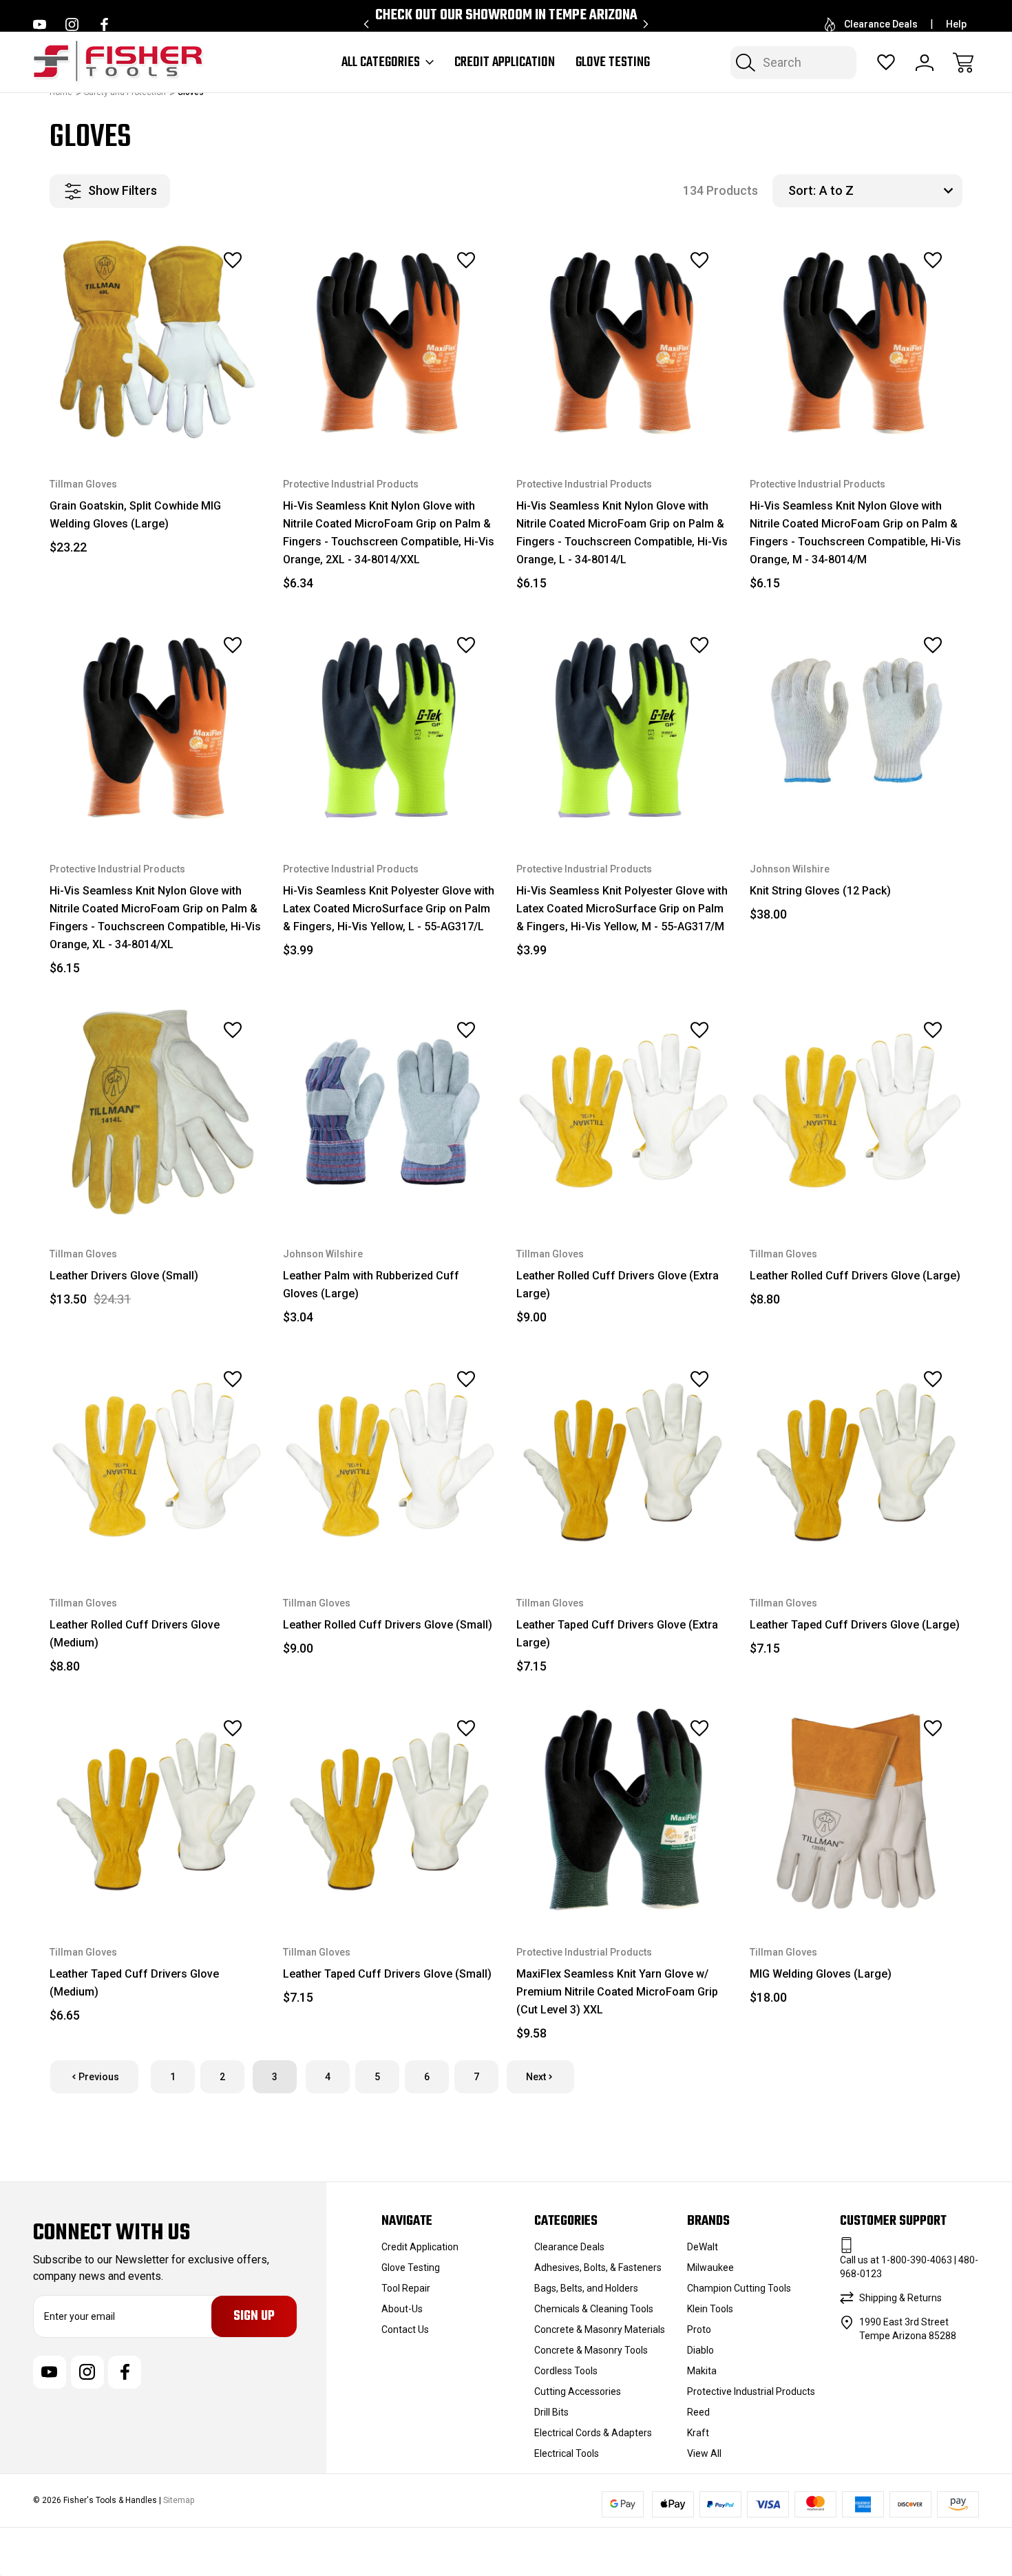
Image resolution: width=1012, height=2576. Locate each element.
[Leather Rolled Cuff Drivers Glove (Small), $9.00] (389, 1462)
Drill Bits (551, 2412)
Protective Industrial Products (751, 2391)
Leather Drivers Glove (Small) (124, 1276)
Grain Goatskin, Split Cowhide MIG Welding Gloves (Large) (135, 515)
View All (704, 2453)
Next (536, 2077)
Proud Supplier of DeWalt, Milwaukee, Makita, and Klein (506, 24)
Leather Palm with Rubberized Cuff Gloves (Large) (371, 1285)
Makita (702, 2371)
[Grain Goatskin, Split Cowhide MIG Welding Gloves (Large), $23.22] (156, 343)
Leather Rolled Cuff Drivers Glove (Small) (388, 1625)
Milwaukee (710, 2268)
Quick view (195, 291)
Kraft (698, 2433)
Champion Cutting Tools (739, 2288)
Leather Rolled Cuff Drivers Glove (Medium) (135, 1634)
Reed (698, 2412)
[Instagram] (72, 24)
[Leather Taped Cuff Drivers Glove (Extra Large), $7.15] (623, 1462)
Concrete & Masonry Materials (600, 2329)
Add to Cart (156, 418)
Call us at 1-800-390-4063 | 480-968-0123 (909, 2267)
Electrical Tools (567, 2453)
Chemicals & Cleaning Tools (594, 2309)
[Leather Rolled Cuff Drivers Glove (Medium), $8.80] (156, 1462)
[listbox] (889, 191)
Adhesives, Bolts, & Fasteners (598, 2268)
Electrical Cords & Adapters (593, 2433)
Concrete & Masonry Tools (591, 2350)
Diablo (700, 2350)
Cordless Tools (566, 2371)
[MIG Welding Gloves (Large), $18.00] (856, 1811)
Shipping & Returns (900, 2298)
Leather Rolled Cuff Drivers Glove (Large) (855, 1276)
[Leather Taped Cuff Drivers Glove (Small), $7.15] (389, 1811)
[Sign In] (925, 63)
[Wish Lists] (886, 63)
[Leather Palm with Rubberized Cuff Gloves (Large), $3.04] (389, 1113)
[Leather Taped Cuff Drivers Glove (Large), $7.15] (856, 1462)
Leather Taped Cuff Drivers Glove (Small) (387, 1974)
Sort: (802, 190)
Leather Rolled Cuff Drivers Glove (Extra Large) (618, 1285)
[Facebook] (104, 24)
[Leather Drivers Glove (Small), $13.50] (156, 1113)
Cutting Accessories (578, 2391)
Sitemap (179, 2500)
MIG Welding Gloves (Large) (821, 1974)
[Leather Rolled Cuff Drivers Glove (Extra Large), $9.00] (623, 1113)
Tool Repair (406, 2288)
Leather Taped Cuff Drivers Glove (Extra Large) (617, 1634)
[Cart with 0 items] (963, 63)
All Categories (381, 63)
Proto (699, 2329)
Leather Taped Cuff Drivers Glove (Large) (855, 1625)
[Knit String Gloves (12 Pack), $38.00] (856, 728)
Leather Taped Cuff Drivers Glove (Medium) (134, 1983)
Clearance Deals (881, 24)
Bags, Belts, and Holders (586, 2288)
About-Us (402, 2309)
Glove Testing (613, 63)
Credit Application (505, 63)
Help (956, 24)
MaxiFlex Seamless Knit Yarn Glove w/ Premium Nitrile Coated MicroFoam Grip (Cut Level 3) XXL (617, 1992)
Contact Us (405, 2329)
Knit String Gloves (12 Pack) (820, 891)
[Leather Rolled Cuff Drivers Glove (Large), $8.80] (856, 1113)
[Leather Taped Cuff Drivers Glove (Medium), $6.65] (156, 1811)
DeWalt (703, 2247)
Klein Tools (710, 2309)
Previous (99, 2077)
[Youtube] (40, 24)
